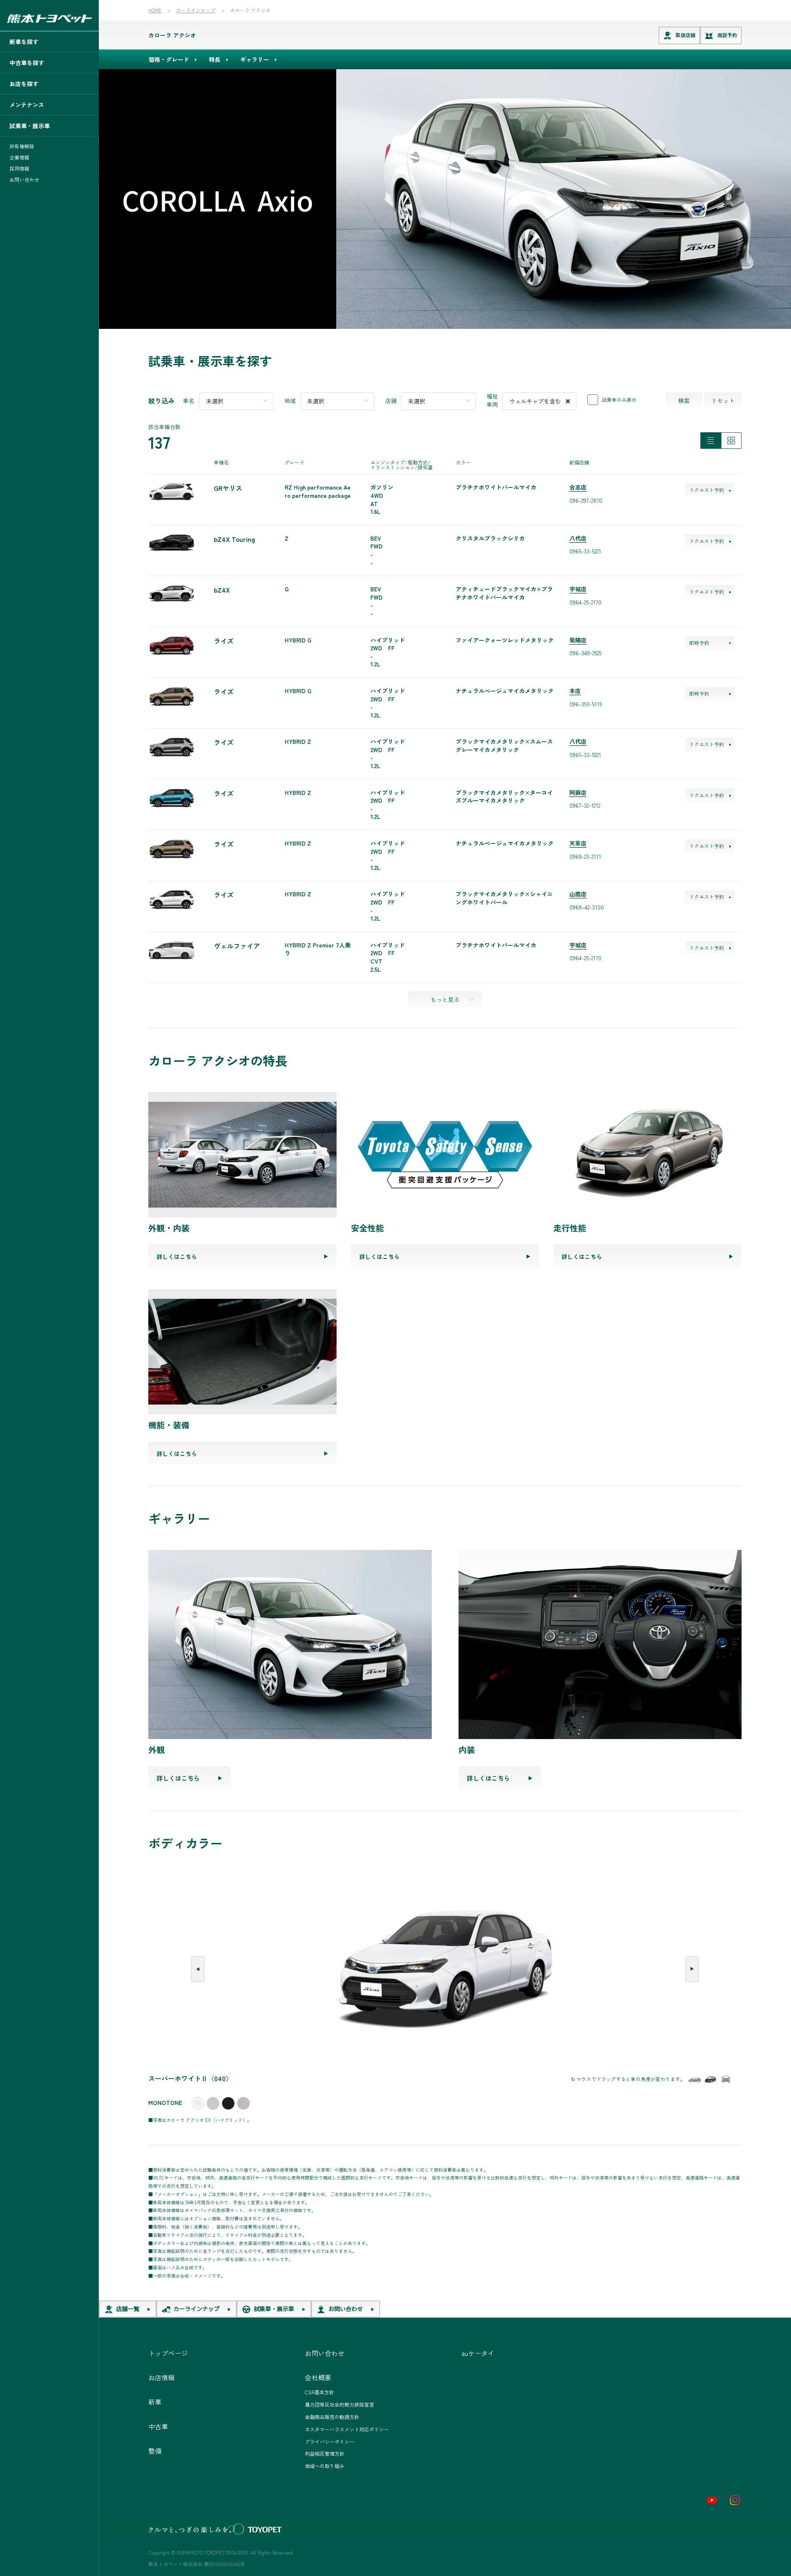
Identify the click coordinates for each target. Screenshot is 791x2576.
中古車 (158, 2426)
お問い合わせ (24, 180)
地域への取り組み (325, 2466)
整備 (155, 2451)
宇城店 (578, 589)
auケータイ (478, 2353)
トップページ (168, 2353)
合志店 (578, 487)
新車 (155, 2402)
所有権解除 (22, 146)
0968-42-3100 (587, 907)
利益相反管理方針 (325, 2453)
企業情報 (19, 157)
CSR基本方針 (319, 2392)
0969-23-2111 (585, 856)
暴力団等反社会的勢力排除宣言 (339, 2404)
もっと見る (445, 999)
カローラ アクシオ (172, 35)
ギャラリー (255, 59)
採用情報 (19, 169)
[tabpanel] (445, 199)
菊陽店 (578, 640)
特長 (215, 59)
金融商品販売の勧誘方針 (332, 2417)
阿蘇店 (578, 792)
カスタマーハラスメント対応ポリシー (347, 2429)
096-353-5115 (586, 704)
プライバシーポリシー (330, 2441)
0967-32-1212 (585, 805)
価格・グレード (169, 59)
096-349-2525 (585, 653)
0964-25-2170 (585, 602)
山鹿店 (578, 894)
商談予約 (727, 35)
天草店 (578, 843)
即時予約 (699, 643)
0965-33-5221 (585, 551)
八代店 (578, 538)
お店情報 (161, 2377)
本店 (575, 691)
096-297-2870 (586, 500)
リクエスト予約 (707, 490)
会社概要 (318, 2377)
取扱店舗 (686, 35)
